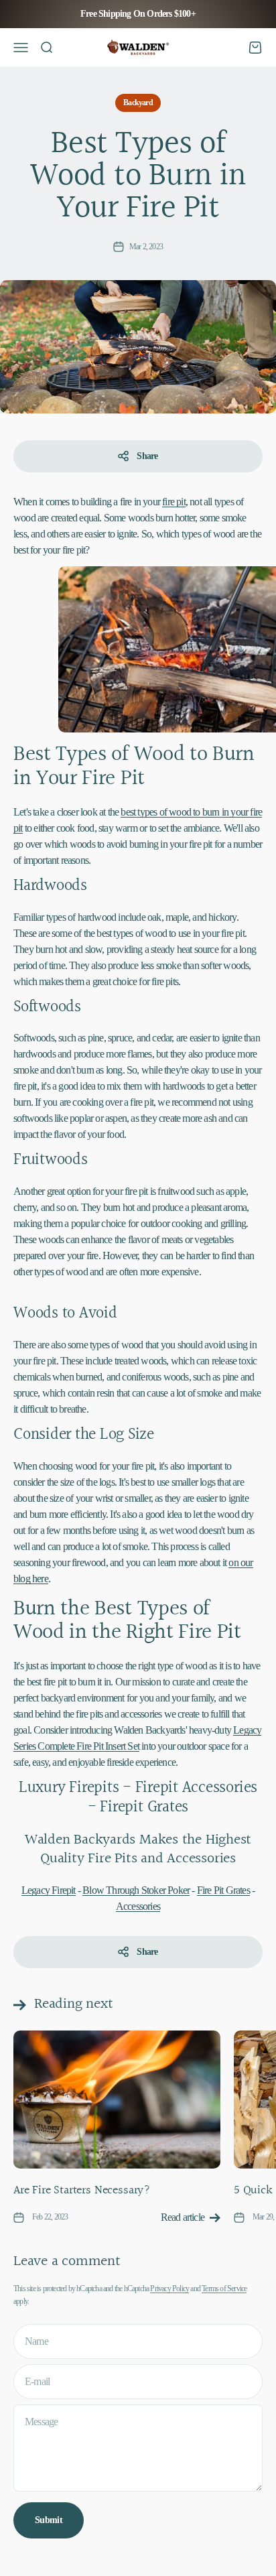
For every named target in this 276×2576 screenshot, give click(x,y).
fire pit (174, 502)
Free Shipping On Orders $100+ (138, 14)
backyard (138, 103)
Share (147, 456)
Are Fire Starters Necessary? (82, 2190)
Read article (183, 2217)
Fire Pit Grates (223, 1890)
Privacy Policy (169, 2289)
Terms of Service (224, 2289)
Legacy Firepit (49, 1890)
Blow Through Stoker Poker (136, 1890)
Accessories (138, 1906)
